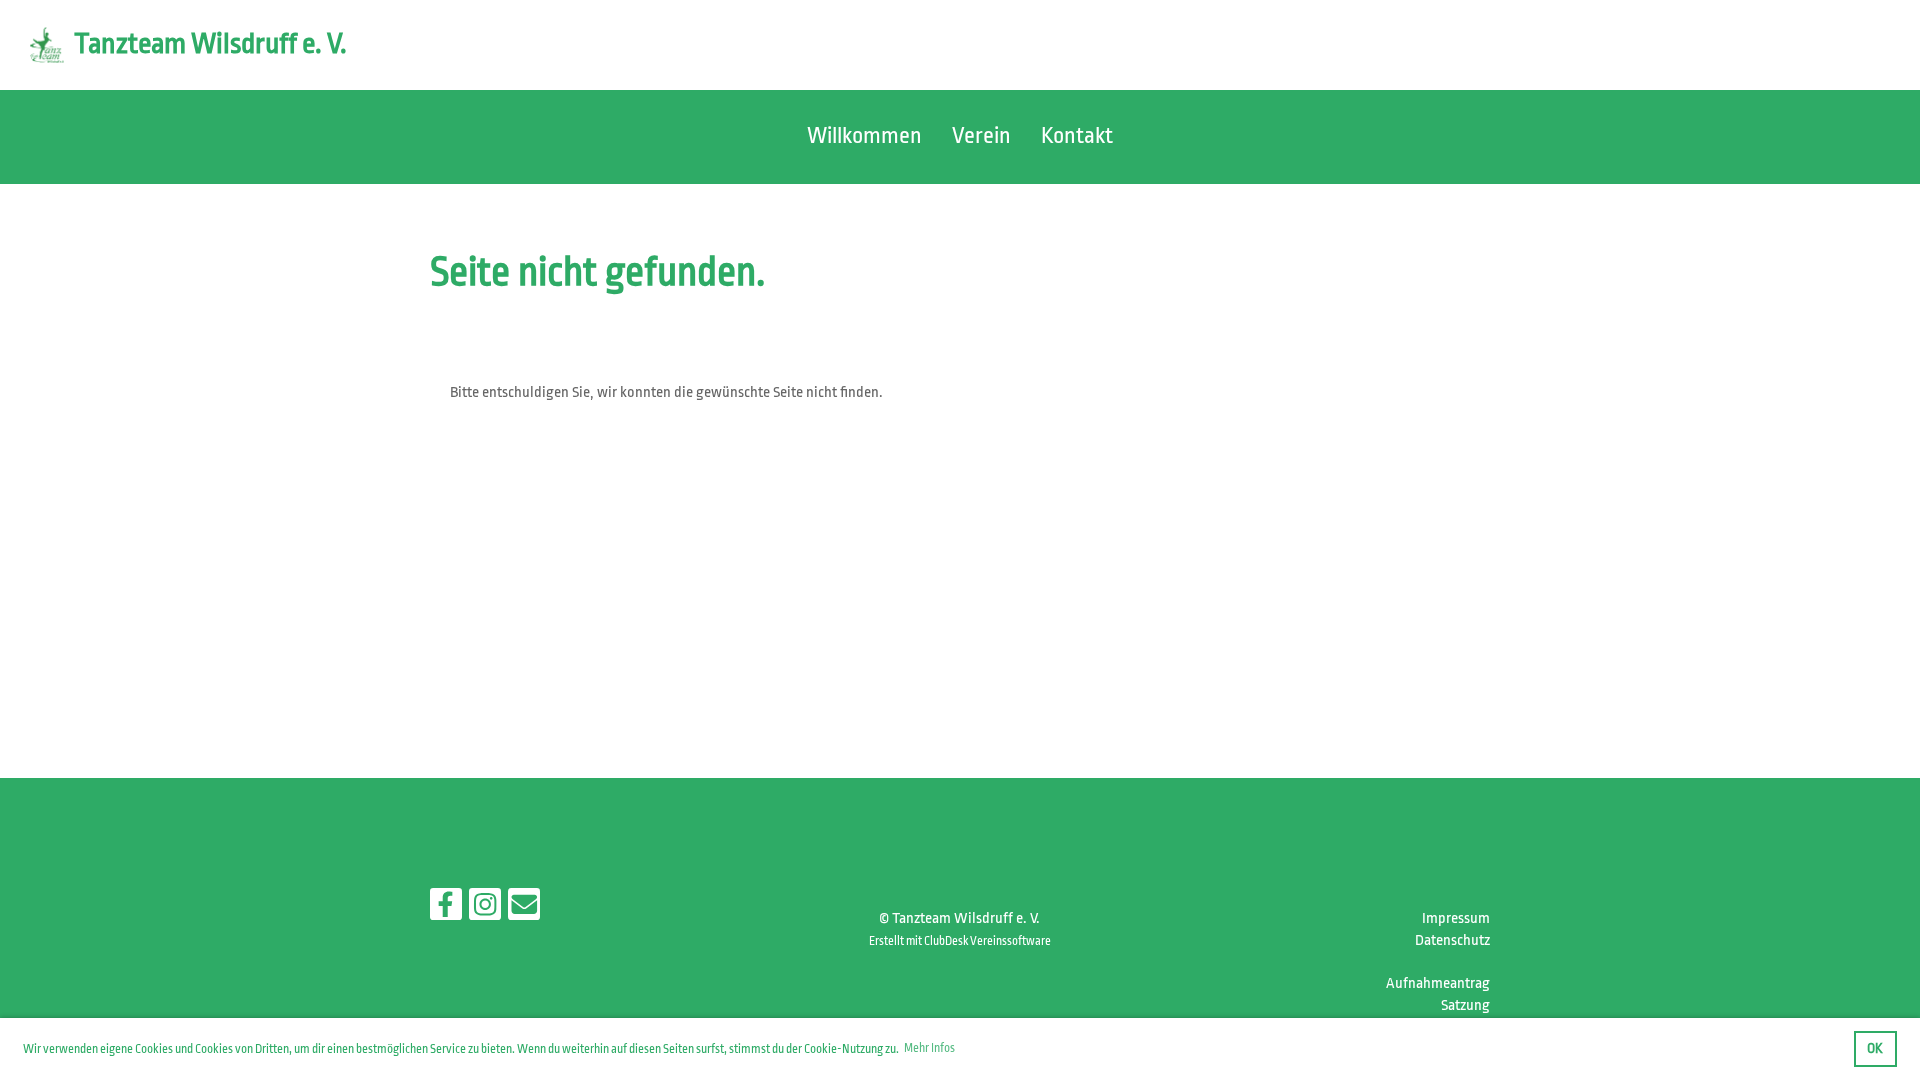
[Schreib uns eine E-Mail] (524, 910)
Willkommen (864, 136)
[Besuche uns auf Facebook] (446, 910)
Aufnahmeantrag (1438, 983)
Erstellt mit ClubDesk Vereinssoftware (960, 941)
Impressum (1456, 918)
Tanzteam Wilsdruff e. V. (210, 44)
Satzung (1465, 1005)
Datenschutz (1452, 940)
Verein (981, 136)
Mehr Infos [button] (929, 1048)
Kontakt (1077, 136)
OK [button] (1875, 1048)
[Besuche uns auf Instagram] (485, 910)
